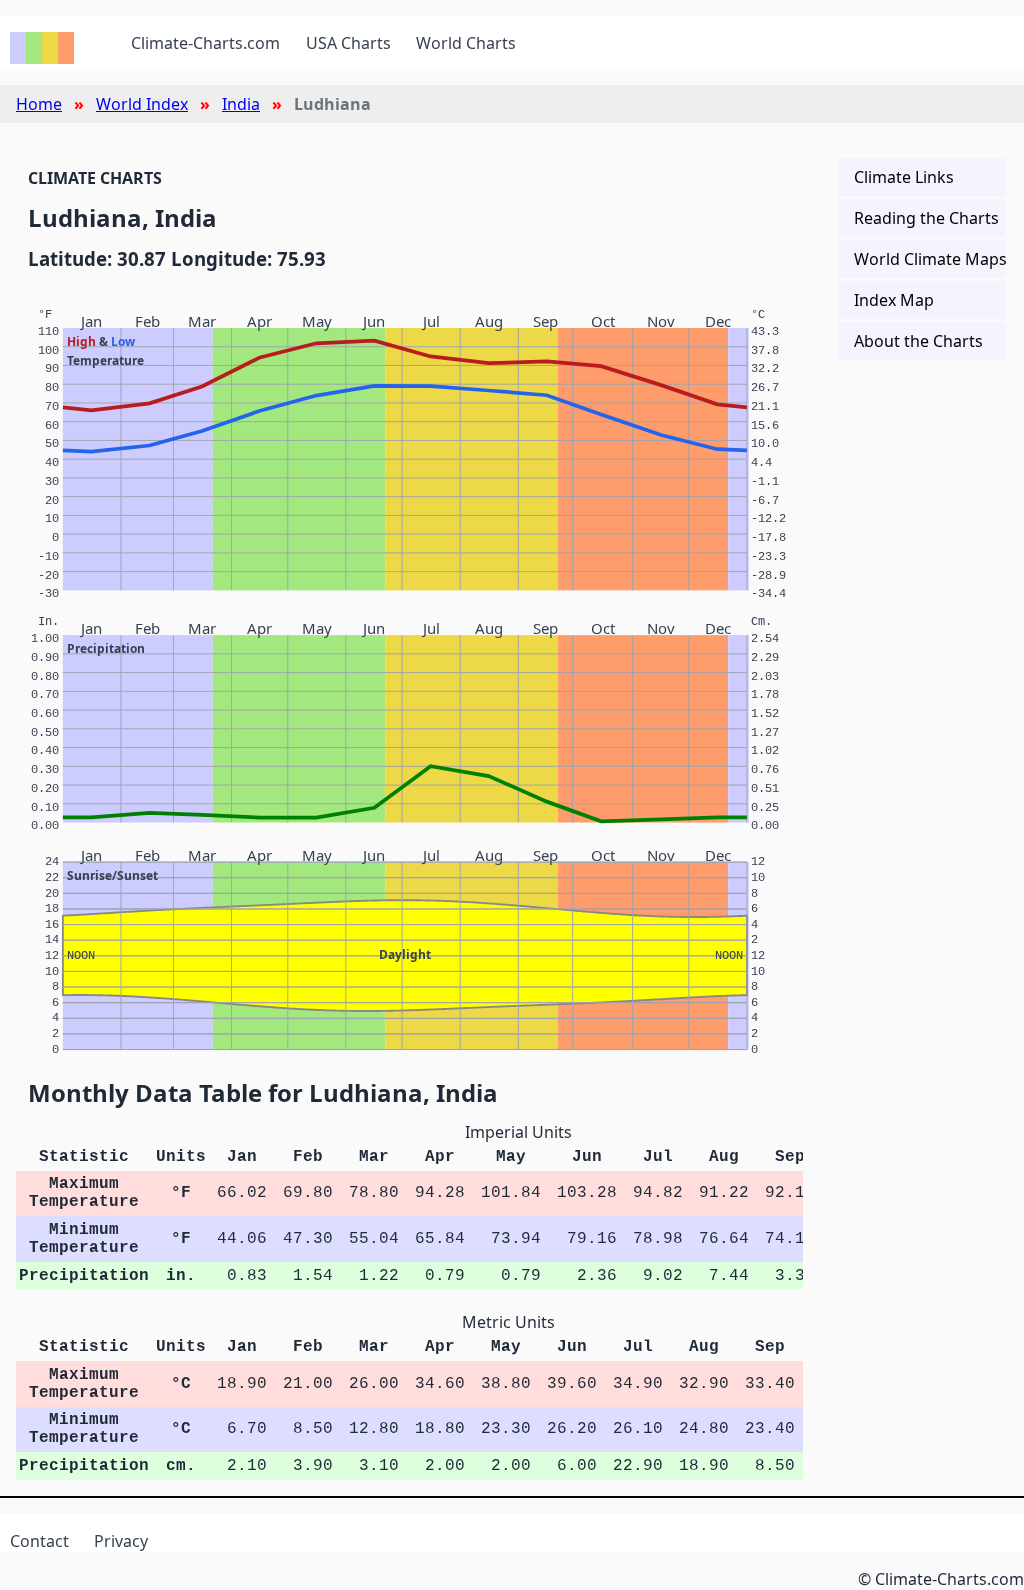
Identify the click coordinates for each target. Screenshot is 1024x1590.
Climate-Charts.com (205, 43)
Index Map (894, 300)
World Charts (466, 43)
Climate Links (904, 177)
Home (39, 104)
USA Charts (348, 43)
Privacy (121, 1541)
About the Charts (918, 341)
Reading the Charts (926, 218)
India (241, 104)
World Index (142, 104)
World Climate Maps (929, 259)
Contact (39, 1541)
